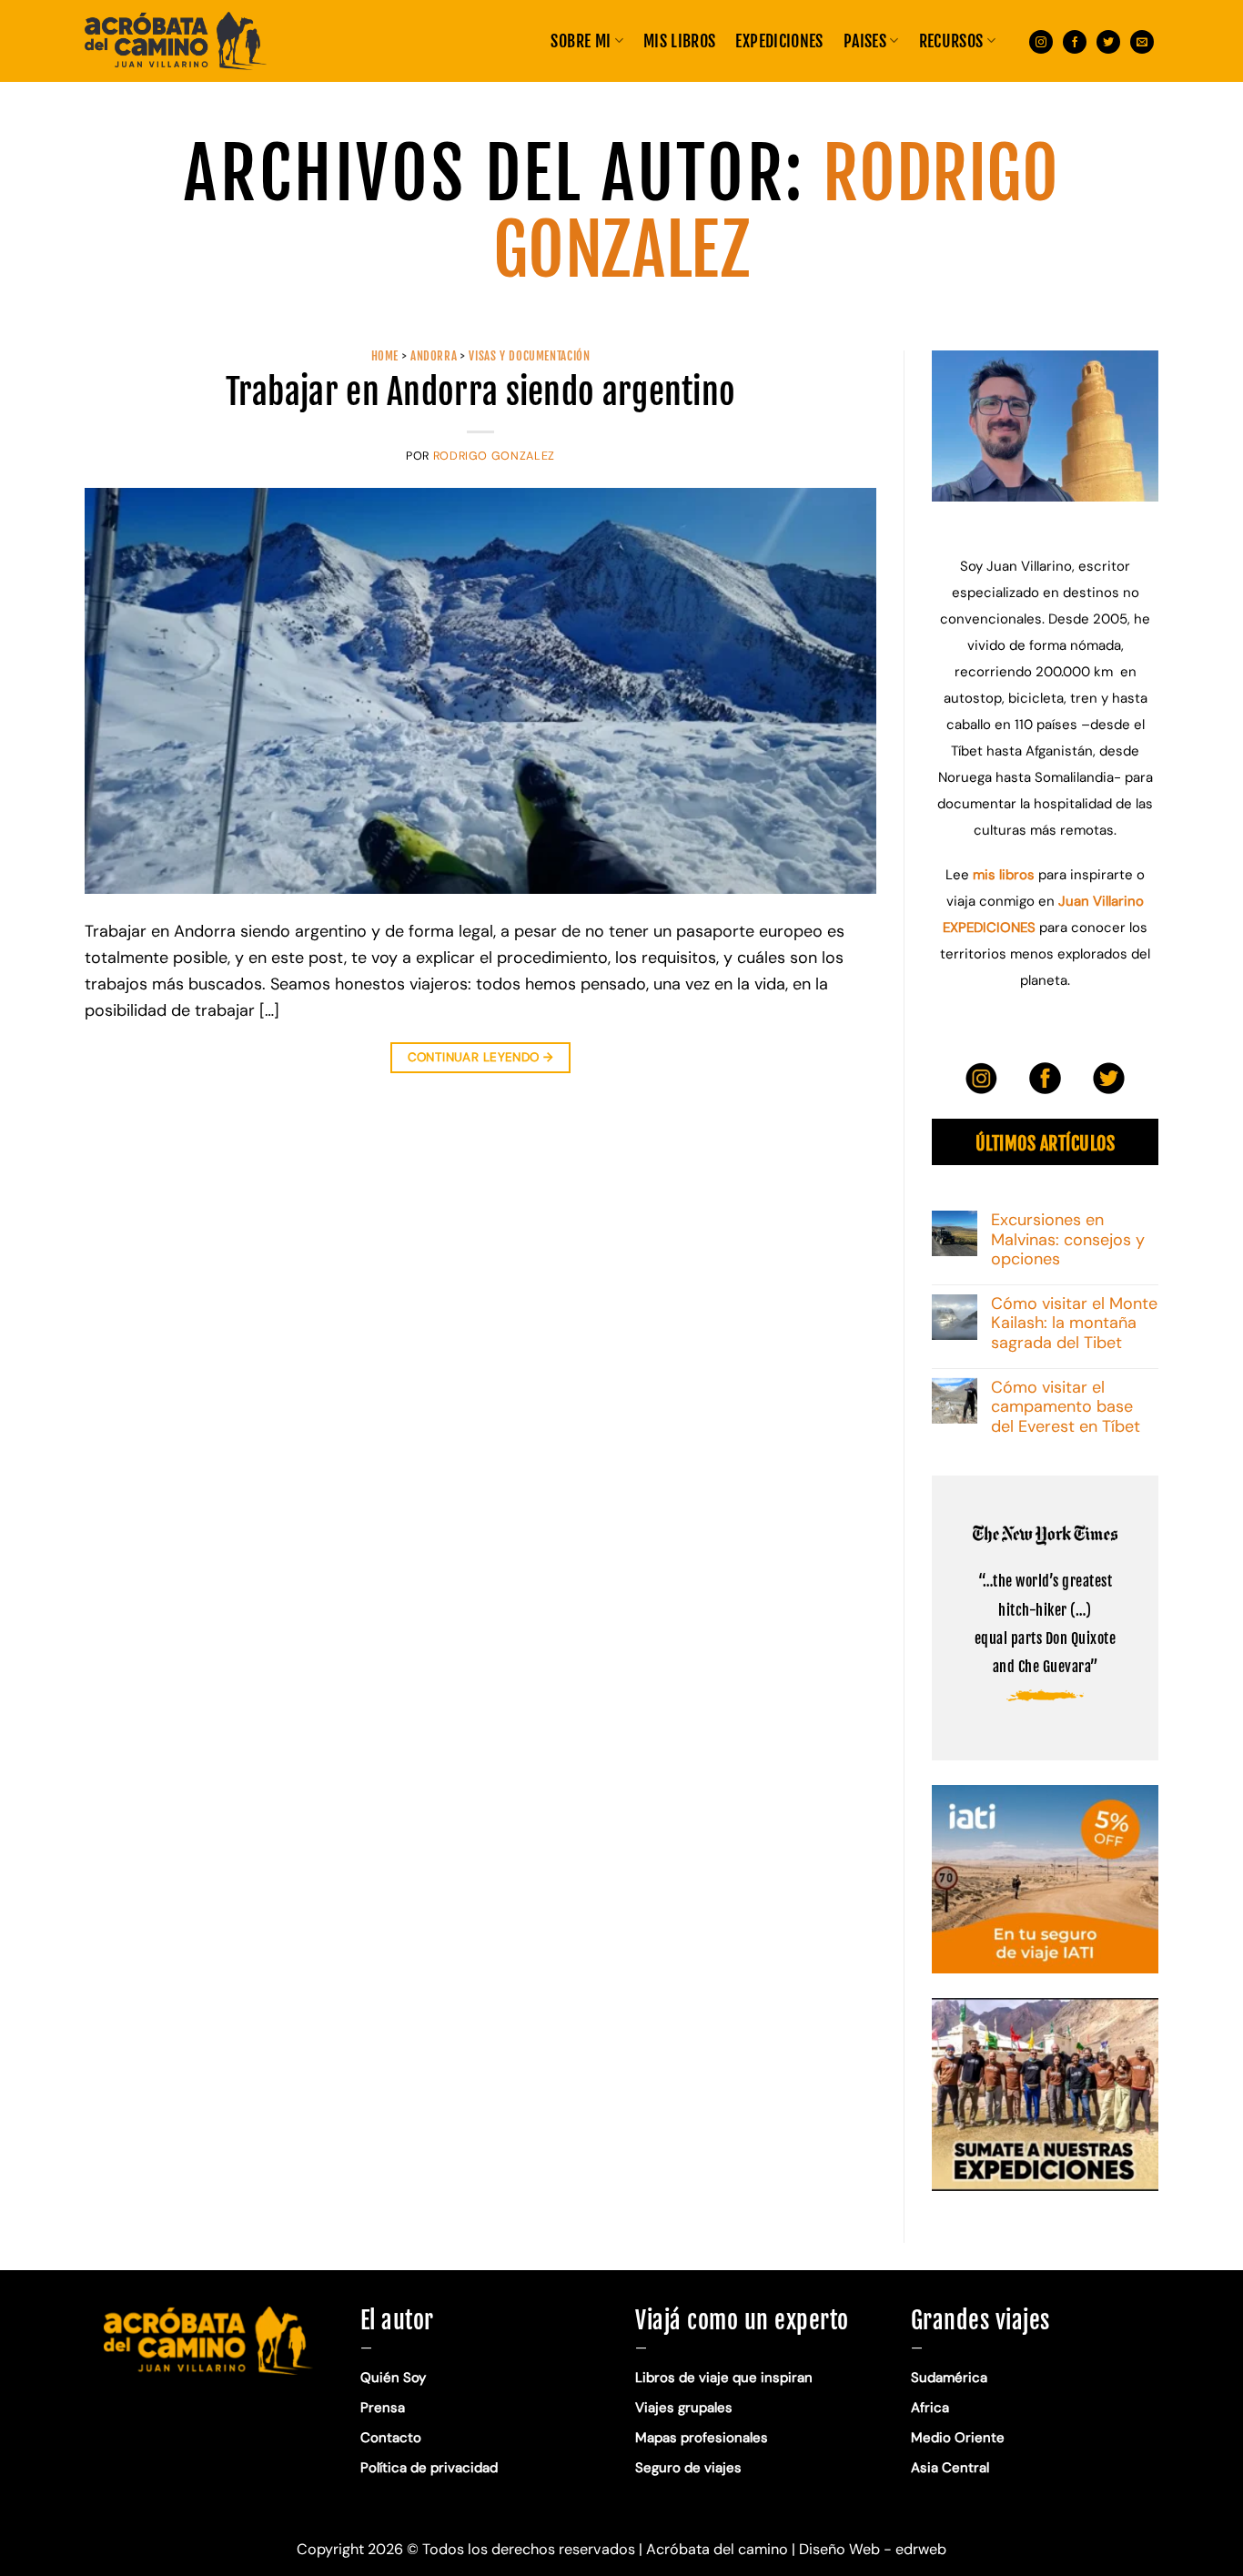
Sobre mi (581, 41)
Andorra (434, 356)
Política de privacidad (431, 2468)
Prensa (383, 2408)
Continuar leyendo (481, 1057)
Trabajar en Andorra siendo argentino (481, 392)
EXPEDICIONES (779, 41)
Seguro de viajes (688, 2468)
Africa (930, 2408)
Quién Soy (393, 2378)
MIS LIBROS (680, 41)
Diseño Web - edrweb (873, 2549)
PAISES (865, 41)
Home (385, 356)
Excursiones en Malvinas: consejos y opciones (1068, 1240)
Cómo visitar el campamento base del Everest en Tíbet (1066, 1408)
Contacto (391, 2438)
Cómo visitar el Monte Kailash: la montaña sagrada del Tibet (1074, 1324)
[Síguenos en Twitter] (1108, 41)
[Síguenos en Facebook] (1075, 41)
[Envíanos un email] (1142, 41)
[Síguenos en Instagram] (1041, 41)
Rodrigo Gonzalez (494, 456)
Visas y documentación (529, 356)
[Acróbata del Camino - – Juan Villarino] (176, 41)
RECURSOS (951, 41)
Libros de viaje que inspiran (724, 2378)
